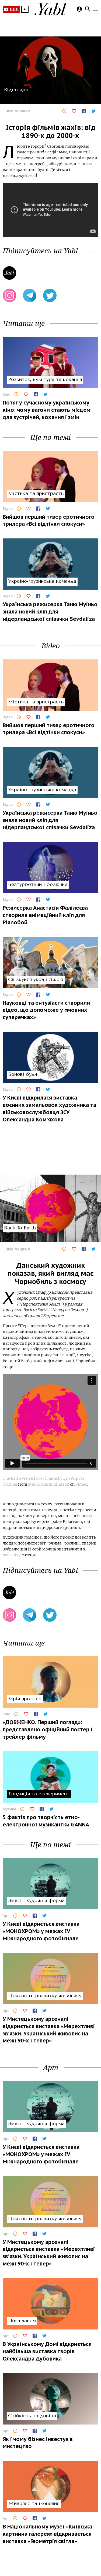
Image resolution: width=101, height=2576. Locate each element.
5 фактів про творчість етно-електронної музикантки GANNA (46, 1821)
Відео (8, 508)
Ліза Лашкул (18, 111)
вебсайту (12, 1555)
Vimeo (81, 1484)
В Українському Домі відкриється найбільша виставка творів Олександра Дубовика (47, 2351)
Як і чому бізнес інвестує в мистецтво (38, 2443)
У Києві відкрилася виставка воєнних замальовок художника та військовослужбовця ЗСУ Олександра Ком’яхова (49, 1108)
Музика (9, 1809)
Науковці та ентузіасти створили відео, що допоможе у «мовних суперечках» (46, 1010)
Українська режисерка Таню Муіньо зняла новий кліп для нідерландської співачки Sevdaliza (50, 611)
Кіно (6, 394)
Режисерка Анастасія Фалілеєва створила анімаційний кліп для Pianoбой (45, 915)
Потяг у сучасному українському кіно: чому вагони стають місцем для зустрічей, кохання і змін (47, 410)
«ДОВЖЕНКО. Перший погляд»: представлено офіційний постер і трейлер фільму (48, 1729)
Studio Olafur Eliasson (49, 1484)
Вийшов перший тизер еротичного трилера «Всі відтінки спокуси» (49, 520)
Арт (6, 1916)
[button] (25, 9)
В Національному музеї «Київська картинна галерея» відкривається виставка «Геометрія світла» (47, 2534)
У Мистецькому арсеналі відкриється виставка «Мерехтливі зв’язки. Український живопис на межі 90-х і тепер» (49, 2030)
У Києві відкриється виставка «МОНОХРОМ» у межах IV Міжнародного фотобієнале (41, 1931)
